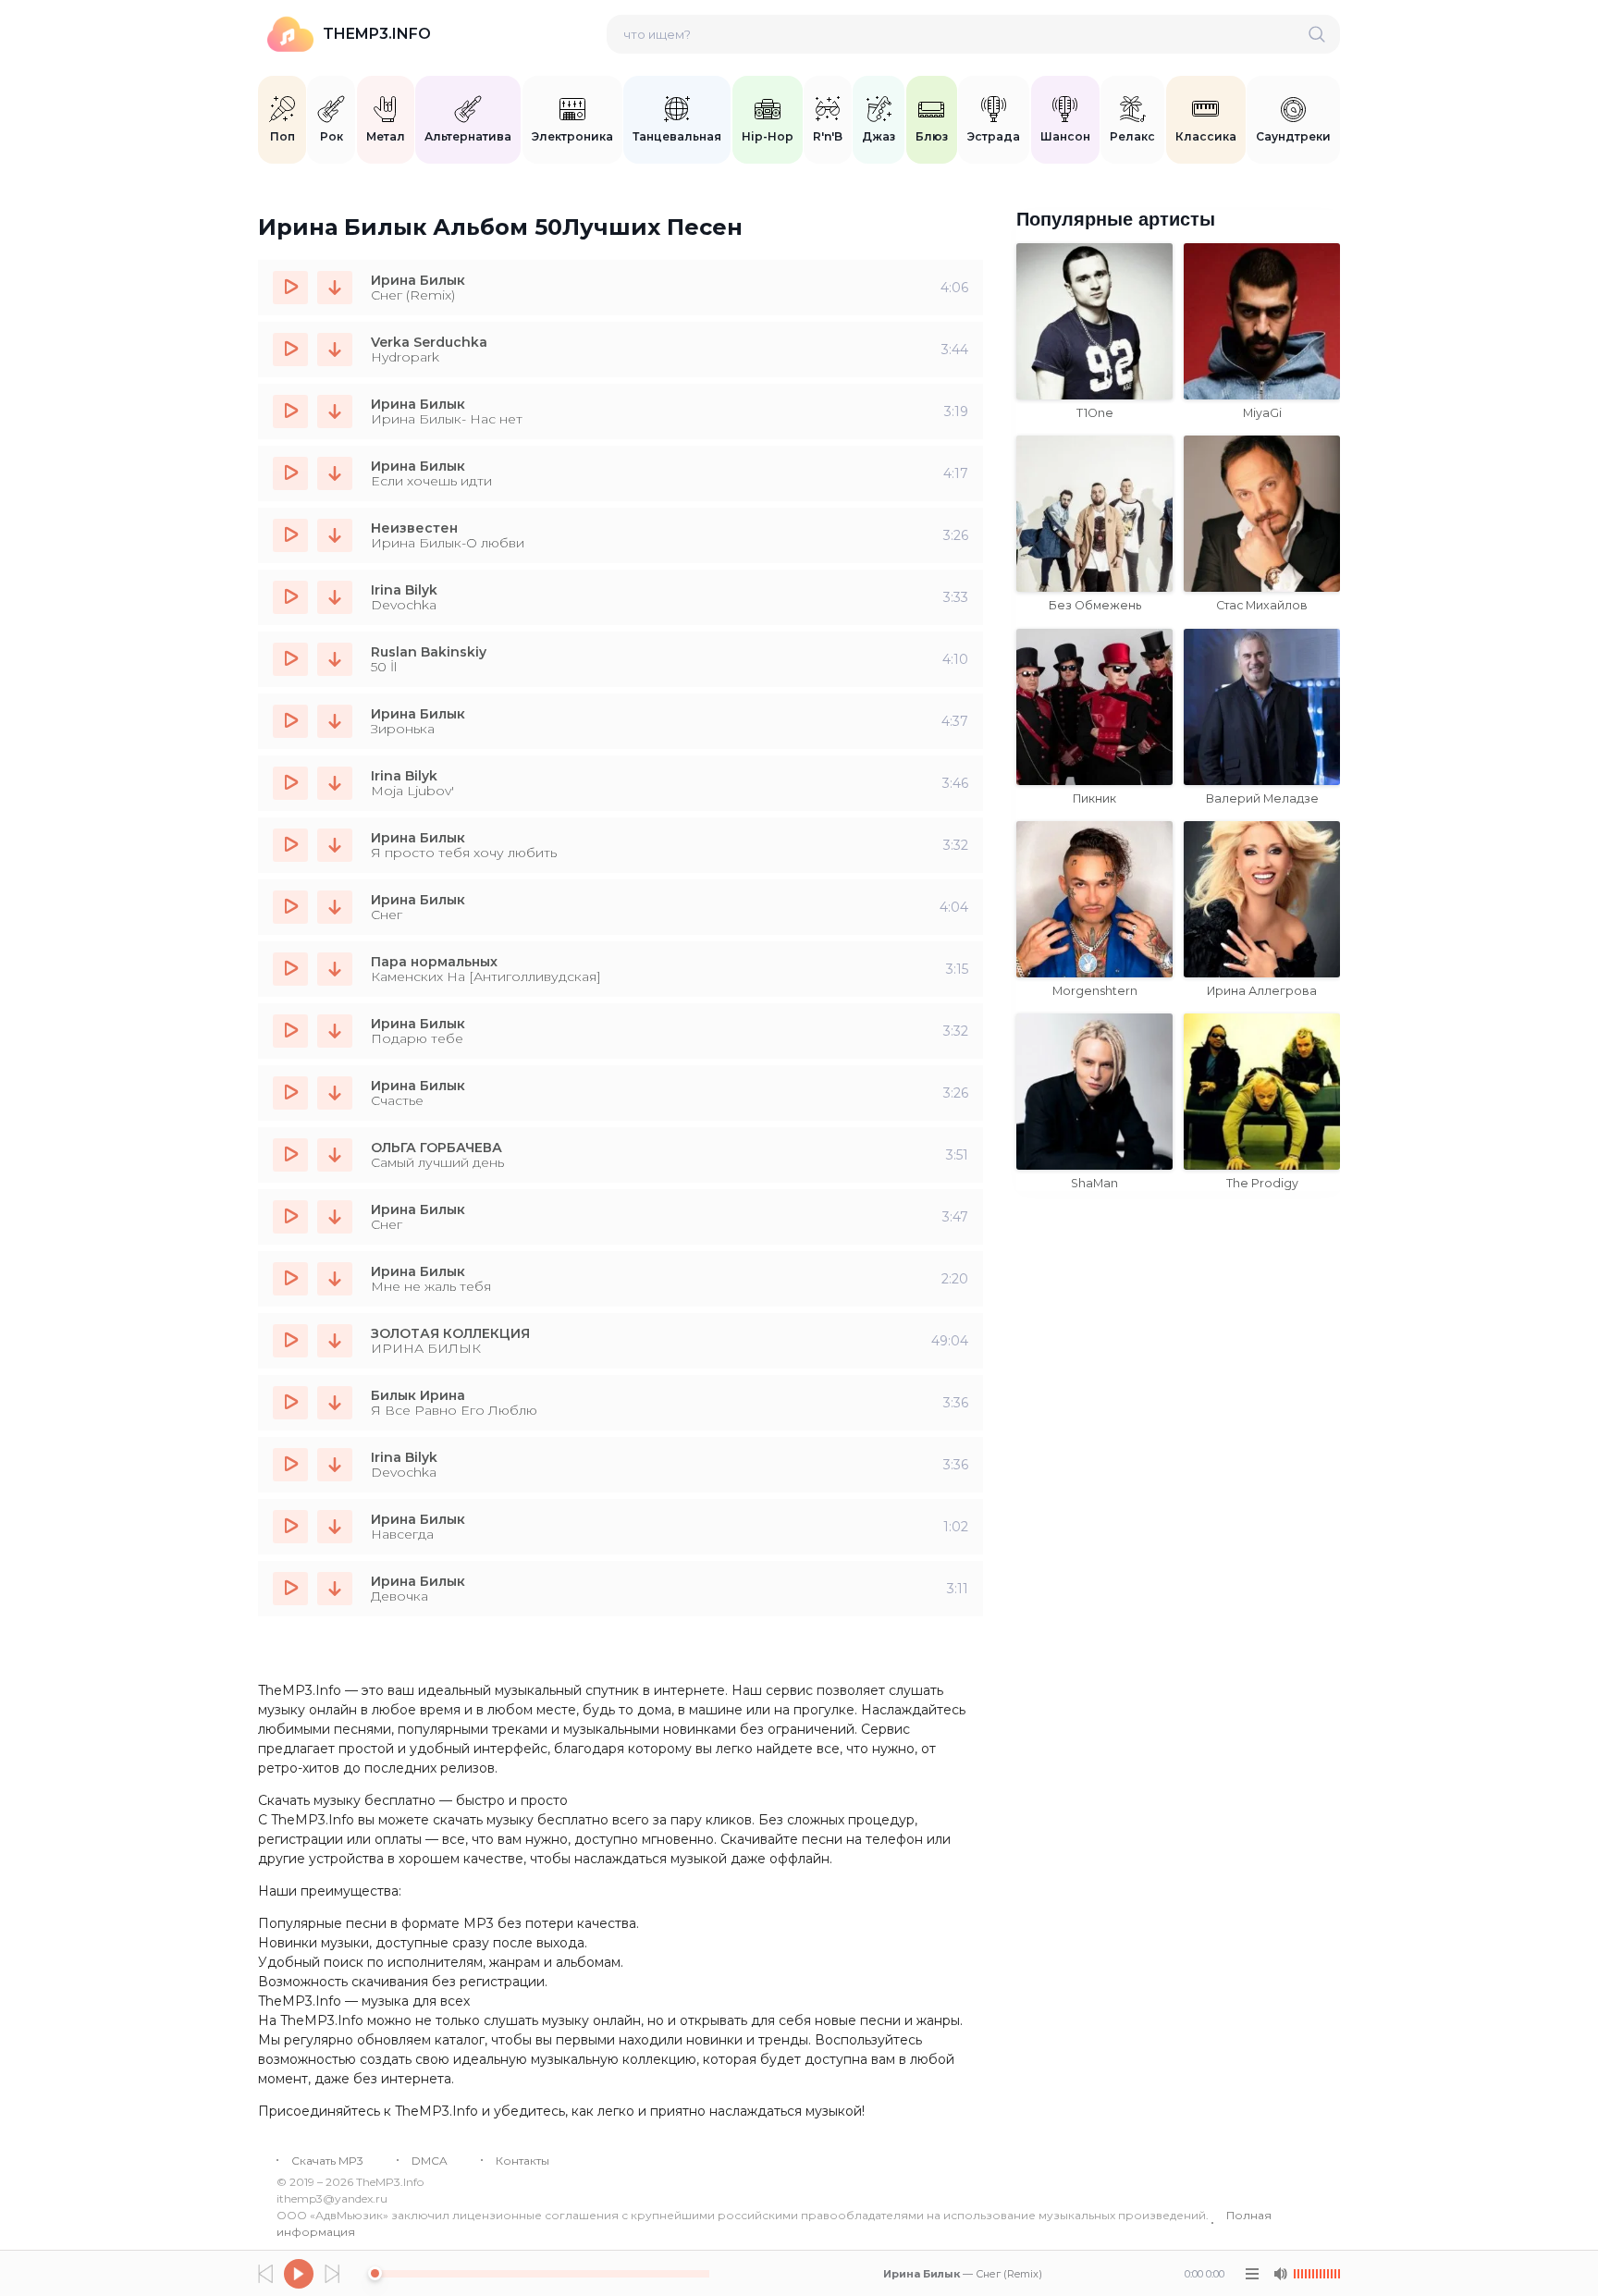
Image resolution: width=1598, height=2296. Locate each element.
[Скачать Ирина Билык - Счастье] (335, 1093)
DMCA (430, 2161)
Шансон (1065, 136)
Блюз (932, 136)
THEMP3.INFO (377, 34)
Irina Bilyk (404, 590)
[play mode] (1252, 2274)
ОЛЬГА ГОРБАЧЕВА (436, 1148)
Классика (1206, 136)
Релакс (1132, 136)
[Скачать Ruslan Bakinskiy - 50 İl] (335, 659)
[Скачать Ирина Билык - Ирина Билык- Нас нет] (335, 411)
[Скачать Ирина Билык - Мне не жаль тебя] (335, 1279)
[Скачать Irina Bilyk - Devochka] (335, 597)
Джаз (879, 136)
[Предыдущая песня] (265, 2274)
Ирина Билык (418, 280)
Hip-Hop (768, 136)
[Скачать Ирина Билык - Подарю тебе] (335, 1031)
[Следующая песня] (332, 2274)
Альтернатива (468, 136)
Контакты (522, 2161)
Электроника (572, 136)
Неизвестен (414, 528)
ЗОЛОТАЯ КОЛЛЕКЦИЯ (450, 1333)
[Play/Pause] (299, 2274)
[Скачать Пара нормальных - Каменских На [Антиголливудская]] (335, 969)
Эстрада (994, 136)
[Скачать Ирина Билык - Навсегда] (335, 1527)
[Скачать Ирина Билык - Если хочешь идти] (335, 473)
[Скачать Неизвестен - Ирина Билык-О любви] (335, 535)
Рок (332, 136)
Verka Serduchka (429, 342)
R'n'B (828, 136)
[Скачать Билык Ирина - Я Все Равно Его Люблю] (335, 1403)
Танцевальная (677, 136)
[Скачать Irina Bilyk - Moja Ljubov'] (335, 783)
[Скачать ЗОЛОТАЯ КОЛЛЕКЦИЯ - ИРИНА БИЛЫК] (335, 1341)
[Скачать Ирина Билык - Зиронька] (335, 721)
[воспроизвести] (290, 288)
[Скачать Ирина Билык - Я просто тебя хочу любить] (335, 845)
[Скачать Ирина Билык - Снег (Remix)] (335, 288)
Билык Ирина (418, 1395)
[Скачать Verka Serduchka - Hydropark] (335, 350)
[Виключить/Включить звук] (1280, 2274)
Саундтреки (1293, 136)
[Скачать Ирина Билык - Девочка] (335, 1589)
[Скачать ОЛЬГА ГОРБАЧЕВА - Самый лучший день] (335, 1155)
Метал (386, 136)
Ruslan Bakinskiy (429, 652)
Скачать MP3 (327, 2161)
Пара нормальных (434, 962)
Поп (283, 136)
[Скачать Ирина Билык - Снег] (335, 907)
